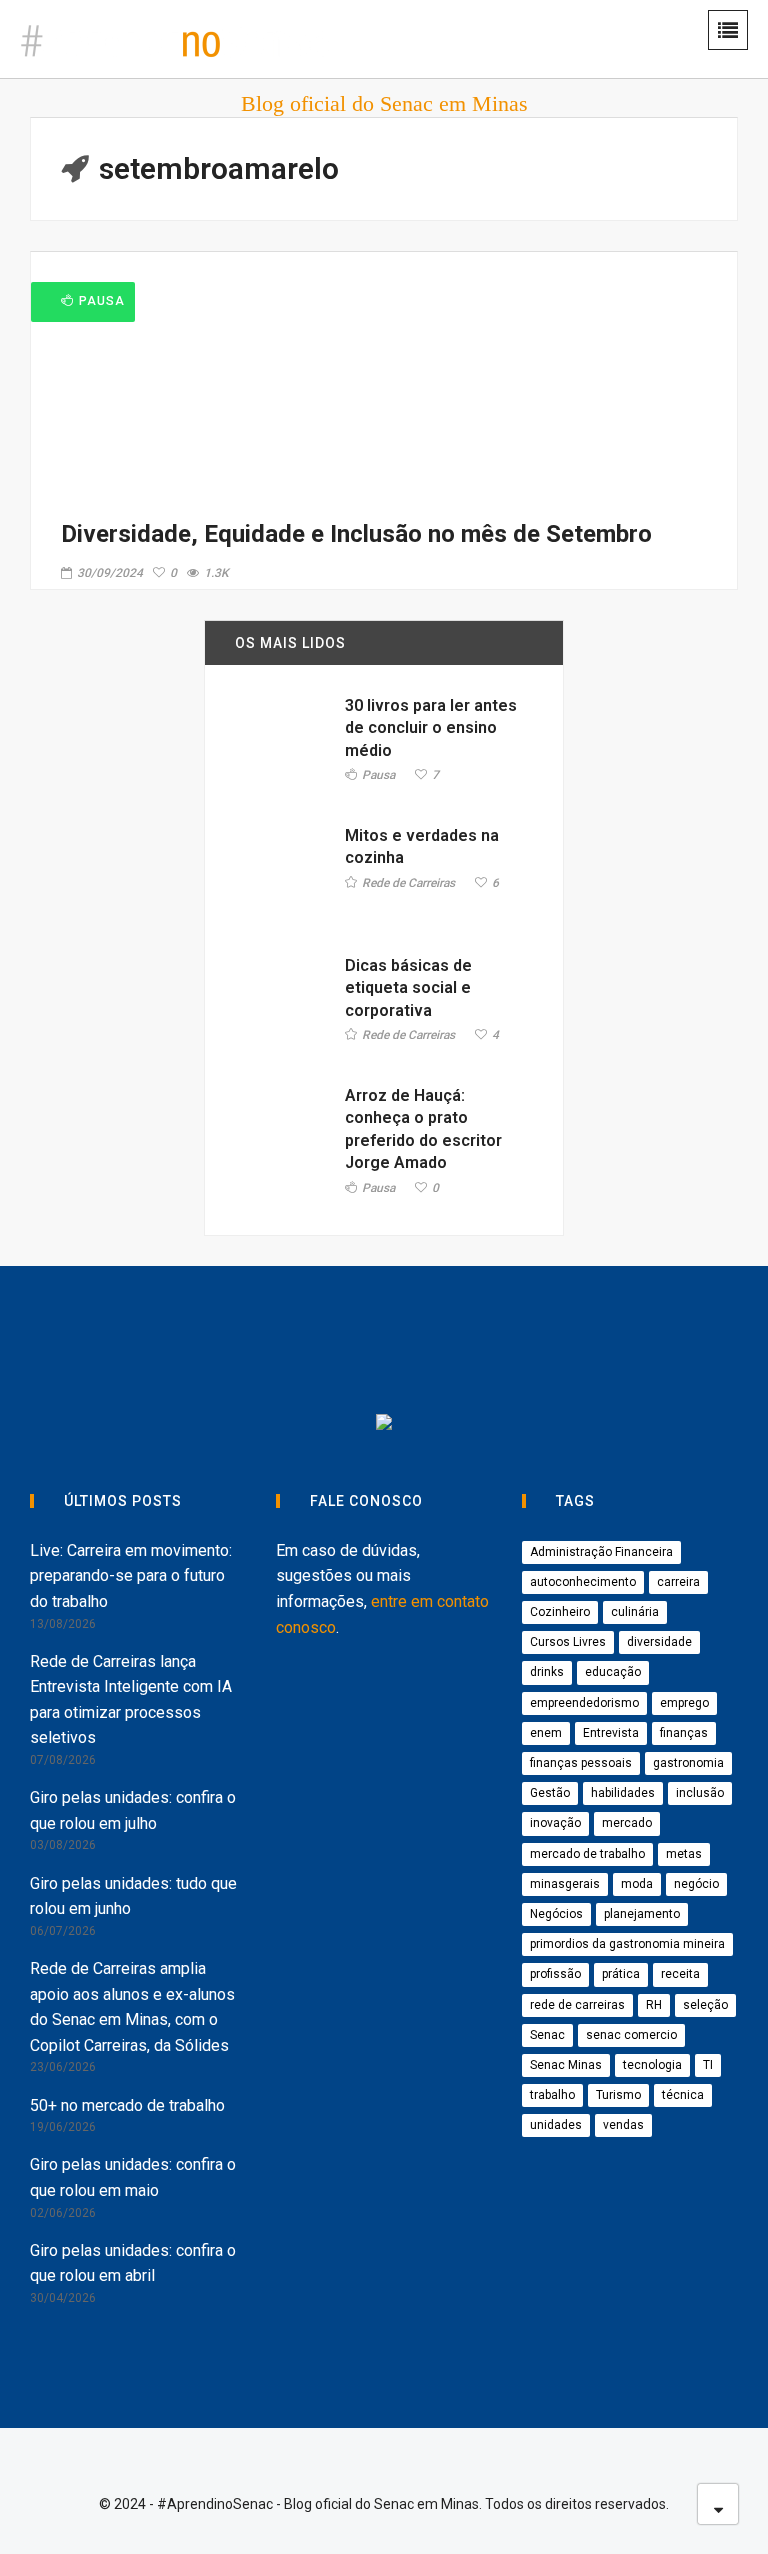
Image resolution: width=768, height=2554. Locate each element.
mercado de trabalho (587, 1854)
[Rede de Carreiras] (627, 1343)
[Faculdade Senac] (309, 1343)
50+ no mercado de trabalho (127, 2105)
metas (684, 1854)
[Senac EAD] (458, 1343)
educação (613, 1672)
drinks (547, 1672)
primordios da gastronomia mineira (627, 1944)
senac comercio (631, 2035)
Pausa (102, 301)
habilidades (623, 1793)
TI (708, 2065)
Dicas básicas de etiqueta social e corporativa (408, 988)
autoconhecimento (583, 1582)
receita (680, 1974)
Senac (547, 2035)
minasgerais (565, 1884)
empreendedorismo (584, 1703)
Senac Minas (566, 2065)
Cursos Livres (568, 1642)
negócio (696, 1884)
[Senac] (160, 1343)
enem (546, 1733)
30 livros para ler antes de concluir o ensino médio (431, 728)
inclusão (700, 1793)
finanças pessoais (581, 1763)
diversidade (659, 1642)
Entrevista (611, 1733)
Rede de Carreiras (408, 883)
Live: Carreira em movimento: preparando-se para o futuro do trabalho (131, 1576)
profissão (555, 1974)
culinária (635, 1612)
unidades (556, 2125)
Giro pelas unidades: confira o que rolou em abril (133, 2263)
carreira (678, 1582)
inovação (555, 1823)
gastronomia (688, 1763)
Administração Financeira (601, 1552)
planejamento (642, 1914)
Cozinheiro (560, 1612)
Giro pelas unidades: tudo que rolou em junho (133, 1896)
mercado (627, 1823)
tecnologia (652, 2065)
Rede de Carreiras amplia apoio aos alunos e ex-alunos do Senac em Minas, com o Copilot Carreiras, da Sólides (132, 2007)
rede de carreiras (577, 2005)
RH (654, 2005)
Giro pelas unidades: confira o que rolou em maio (133, 2177)
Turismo (618, 2095)
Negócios (556, 1914)
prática (621, 1974)
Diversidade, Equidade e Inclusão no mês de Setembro (356, 534)
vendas (623, 2125)
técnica (683, 2095)
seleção (705, 2005)
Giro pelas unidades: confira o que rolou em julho (133, 1810)
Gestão (550, 1793)
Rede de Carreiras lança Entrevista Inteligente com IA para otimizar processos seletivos (131, 1700)
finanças (684, 1733)
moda (637, 1884)
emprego (684, 1703)
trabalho (552, 2095)
